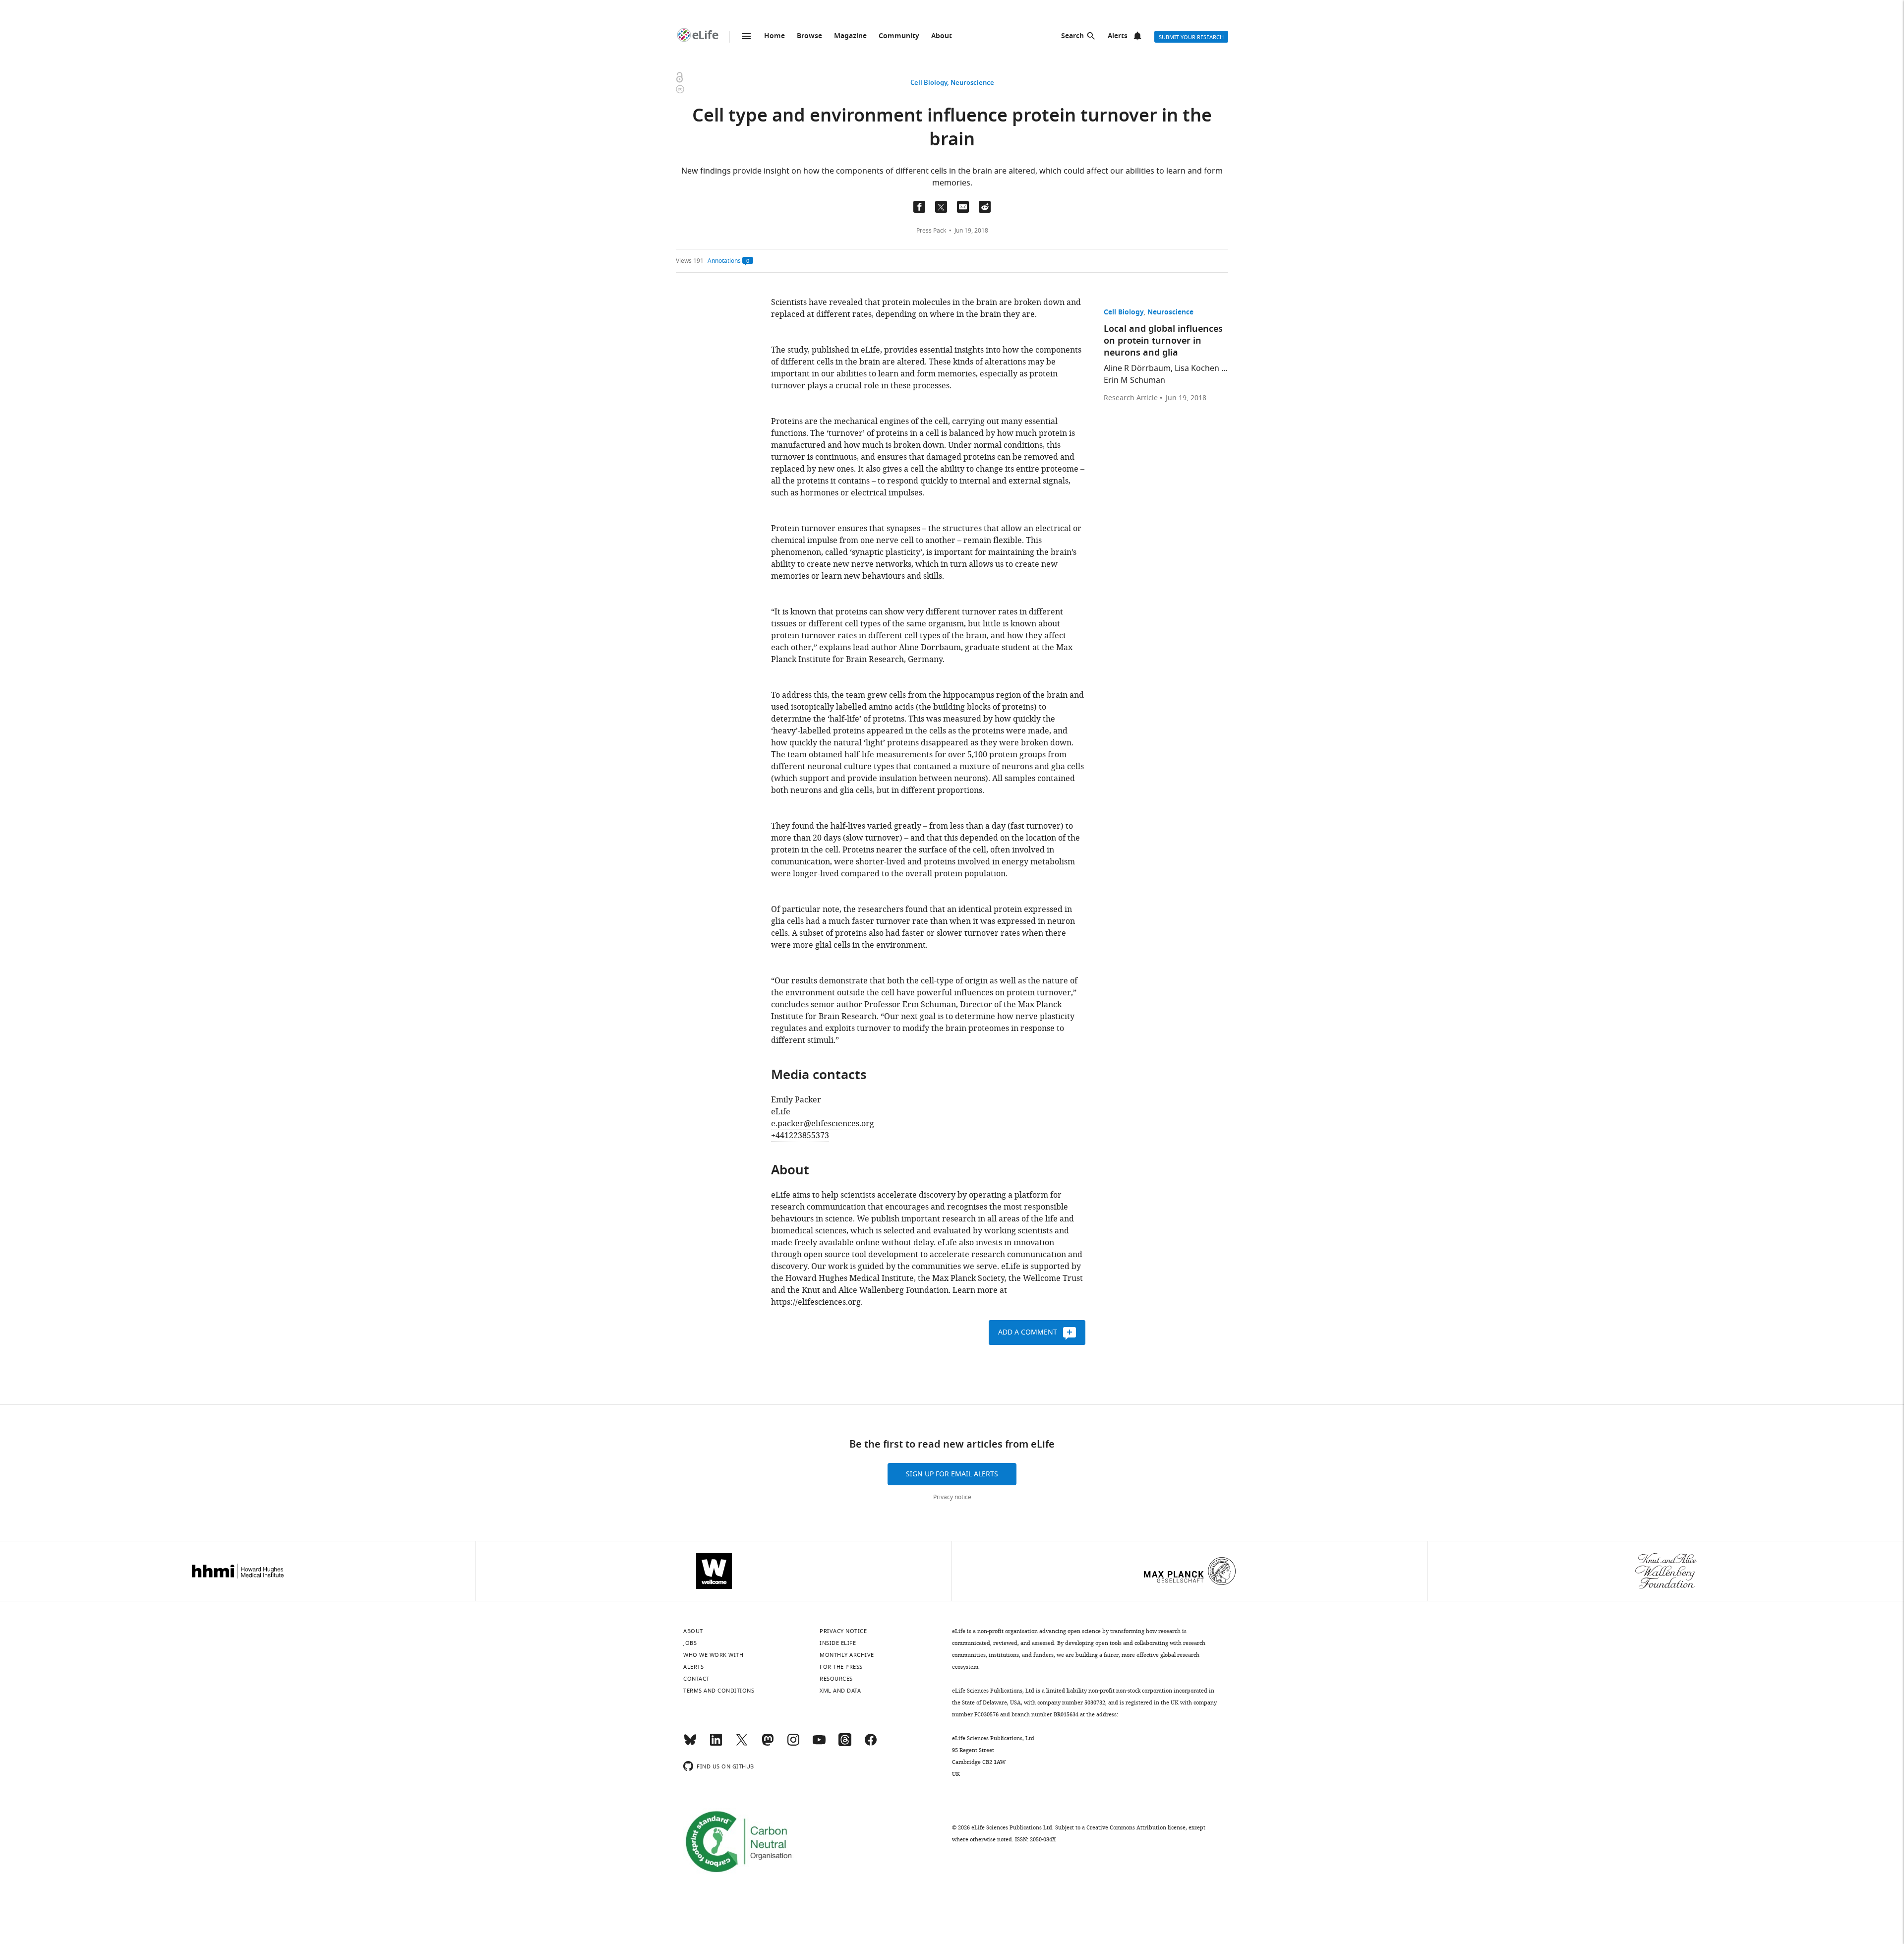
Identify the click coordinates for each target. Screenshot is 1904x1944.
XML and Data (840, 1691)
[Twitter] (742, 1744)
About (942, 36)
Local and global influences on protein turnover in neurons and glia (1163, 341)
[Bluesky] (690, 1744)
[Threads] (845, 1744)
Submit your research (1191, 37)
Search (1072, 36)
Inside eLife (838, 1643)
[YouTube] (819, 1744)
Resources (836, 1679)
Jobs (690, 1643)
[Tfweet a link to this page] (941, 207)
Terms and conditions (719, 1691)
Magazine (850, 36)
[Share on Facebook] (919, 207)
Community (899, 36)
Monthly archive (847, 1655)
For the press (841, 1667)
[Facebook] (871, 1744)
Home (774, 36)
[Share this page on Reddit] (985, 207)
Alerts (1118, 36)
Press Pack (931, 231)
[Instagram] (793, 1744)
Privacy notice (952, 1497)
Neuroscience (972, 83)
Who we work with (713, 1655)
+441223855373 (800, 1136)
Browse (809, 36)
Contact (696, 1679)
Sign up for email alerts (952, 1474)
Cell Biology (929, 83)
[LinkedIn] (716, 1744)
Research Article (1131, 398)
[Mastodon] (768, 1744)
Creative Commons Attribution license (1136, 1827)
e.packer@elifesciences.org (823, 1124)
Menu (746, 36)
